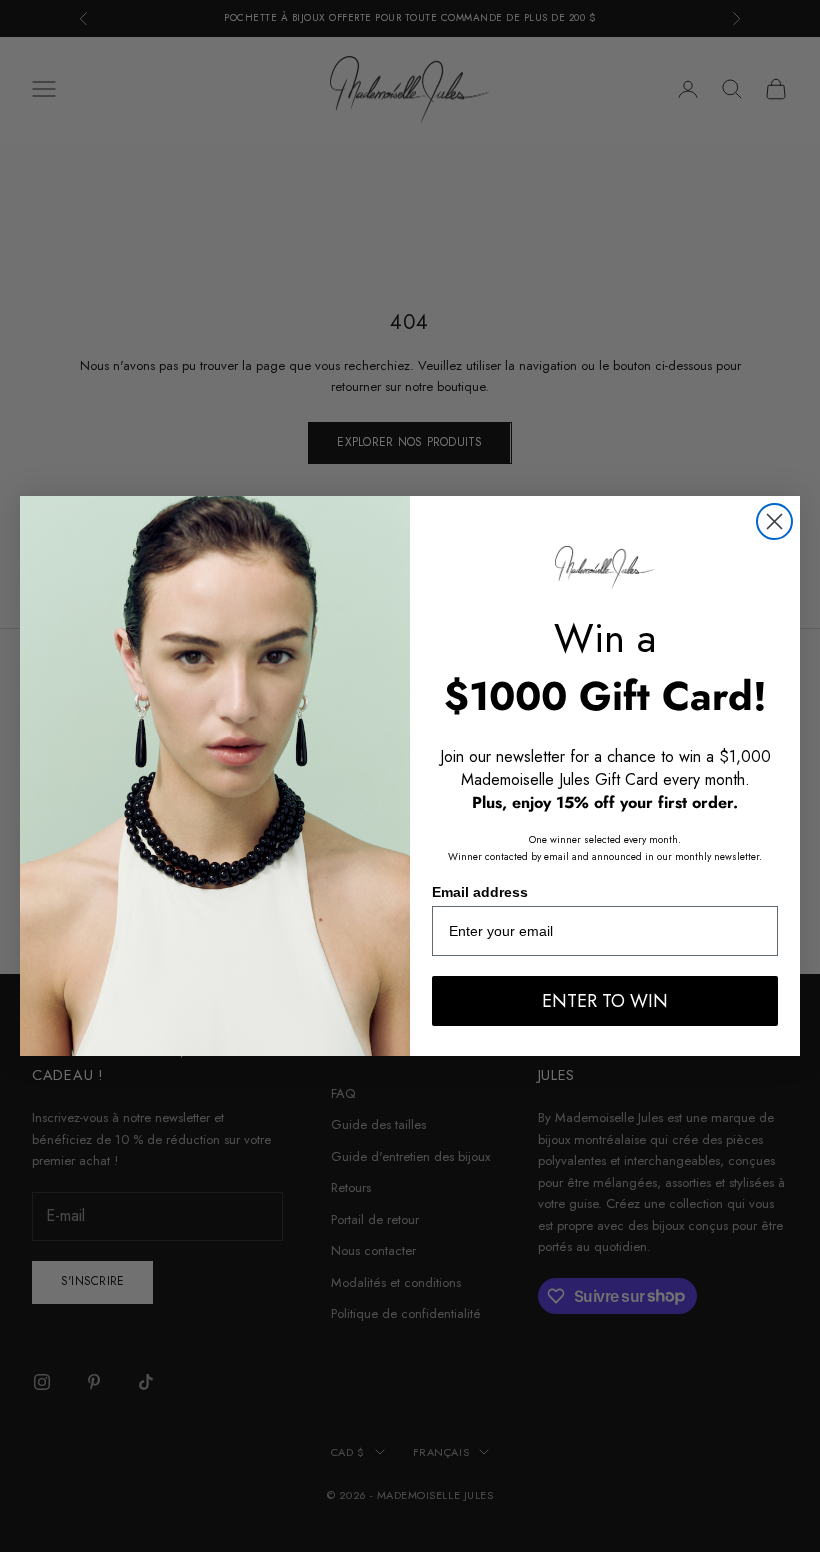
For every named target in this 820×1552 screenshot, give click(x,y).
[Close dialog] (774, 521)
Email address (480, 892)
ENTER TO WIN (605, 1001)
